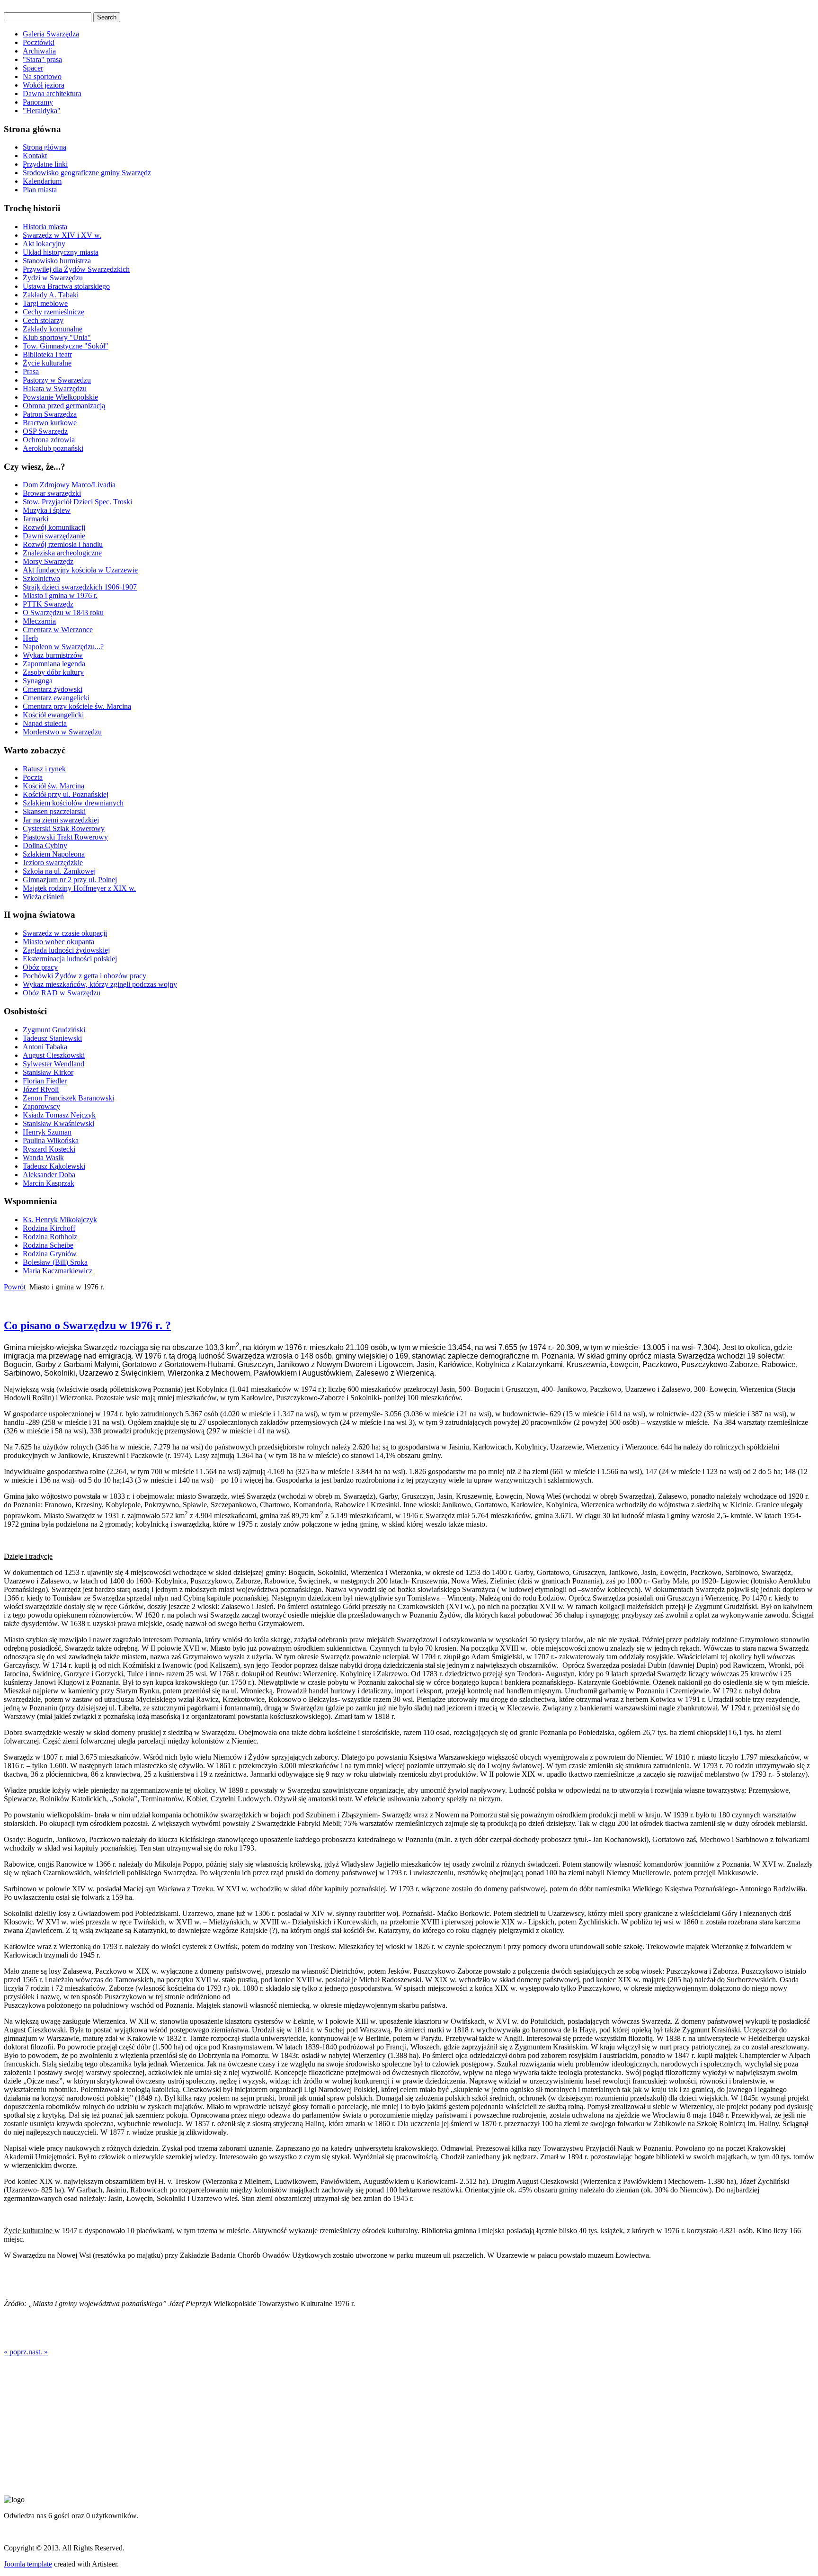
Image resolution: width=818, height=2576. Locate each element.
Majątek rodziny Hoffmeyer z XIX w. (79, 888)
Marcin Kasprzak (49, 1183)
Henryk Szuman (47, 1132)
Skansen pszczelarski (54, 811)
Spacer (33, 68)
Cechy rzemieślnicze (53, 312)
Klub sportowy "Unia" (57, 337)
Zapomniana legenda (54, 664)
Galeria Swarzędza (51, 34)
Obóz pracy (40, 967)
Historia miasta (45, 227)
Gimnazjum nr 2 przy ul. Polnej (70, 880)
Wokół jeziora (44, 85)
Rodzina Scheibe (48, 1245)
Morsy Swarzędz (48, 561)
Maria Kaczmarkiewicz (58, 1271)
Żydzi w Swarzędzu (53, 278)
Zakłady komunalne (53, 329)
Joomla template (28, 2564)
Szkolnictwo (41, 578)
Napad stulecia (45, 723)
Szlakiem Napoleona (54, 854)
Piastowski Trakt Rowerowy (65, 837)
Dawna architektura (52, 94)
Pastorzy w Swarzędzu (57, 380)
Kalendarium (42, 181)
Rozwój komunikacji (54, 527)
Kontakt (35, 156)
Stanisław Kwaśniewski (58, 1123)
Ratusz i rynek (44, 769)
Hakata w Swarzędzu (55, 389)
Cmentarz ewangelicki (56, 698)
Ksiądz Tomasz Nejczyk (59, 1115)
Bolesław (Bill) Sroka (55, 1262)
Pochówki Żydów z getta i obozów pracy (84, 976)
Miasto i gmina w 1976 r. (60, 595)
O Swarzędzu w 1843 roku (63, 613)
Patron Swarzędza (50, 414)
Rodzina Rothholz (50, 1237)
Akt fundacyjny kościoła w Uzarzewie (80, 570)
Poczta (33, 777)
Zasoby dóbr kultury (53, 672)
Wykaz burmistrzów (53, 655)
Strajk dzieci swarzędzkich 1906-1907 (80, 587)
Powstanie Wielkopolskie (60, 397)
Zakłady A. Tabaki (51, 295)
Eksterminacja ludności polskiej (70, 959)
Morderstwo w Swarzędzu (62, 732)
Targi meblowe (45, 303)
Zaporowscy (41, 1106)
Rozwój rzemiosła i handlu (63, 544)
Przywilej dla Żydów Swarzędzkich (76, 269)
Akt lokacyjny (44, 244)
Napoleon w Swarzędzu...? (63, 647)
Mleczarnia (39, 621)
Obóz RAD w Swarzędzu (62, 993)
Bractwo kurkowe (50, 423)
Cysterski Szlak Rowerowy (64, 828)
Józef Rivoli (41, 1089)
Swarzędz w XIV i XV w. (62, 235)
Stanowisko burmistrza (57, 261)
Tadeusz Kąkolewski (54, 1166)
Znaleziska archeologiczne (62, 553)
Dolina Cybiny (45, 845)
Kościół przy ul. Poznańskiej (66, 794)
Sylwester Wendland (53, 1064)
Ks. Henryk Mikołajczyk (60, 1220)
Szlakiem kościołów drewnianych (73, 803)
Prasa (31, 371)
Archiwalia (39, 51)
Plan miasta (40, 190)
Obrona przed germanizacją (64, 406)
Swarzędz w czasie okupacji (65, 933)
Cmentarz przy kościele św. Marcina (77, 706)
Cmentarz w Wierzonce (58, 630)
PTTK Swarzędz (48, 604)
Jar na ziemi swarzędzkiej (61, 820)
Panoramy (38, 102)
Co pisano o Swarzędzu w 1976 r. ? (87, 1325)
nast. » (38, 2352)
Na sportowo (42, 76)
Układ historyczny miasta (61, 252)
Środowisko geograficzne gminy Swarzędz (87, 173)
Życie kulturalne (47, 363)
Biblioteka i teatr (47, 354)
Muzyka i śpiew (47, 510)
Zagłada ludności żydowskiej (66, 950)
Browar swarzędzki (52, 493)
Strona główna (44, 147)
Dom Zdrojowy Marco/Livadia (69, 485)
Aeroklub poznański (53, 448)
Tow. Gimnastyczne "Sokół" (66, 346)
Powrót (15, 1287)
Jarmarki (36, 519)
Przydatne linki (45, 164)
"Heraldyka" (42, 111)
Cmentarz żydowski (53, 689)
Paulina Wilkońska (51, 1140)
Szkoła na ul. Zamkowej (59, 871)
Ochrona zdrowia (49, 440)
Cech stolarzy (43, 320)
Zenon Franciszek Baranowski (68, 1098)
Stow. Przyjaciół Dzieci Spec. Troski (77, 502)
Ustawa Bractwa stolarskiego (66, 286)
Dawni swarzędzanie (54, 536)
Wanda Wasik (43, 1158)
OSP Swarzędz (45, 431)
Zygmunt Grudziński (54, 1030)
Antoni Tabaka (45, 1047)
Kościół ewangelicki (53, 715)
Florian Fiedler (45, 1081)
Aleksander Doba (49, 1175)
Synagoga (38, 681)
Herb (30, 638)
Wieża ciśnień (43, 897)
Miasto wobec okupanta (58, 942)
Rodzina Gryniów (50, 1254)
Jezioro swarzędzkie (53, 863)
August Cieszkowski (54, 1055)
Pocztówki (39, 42)
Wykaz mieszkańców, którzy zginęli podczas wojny (100, 984)
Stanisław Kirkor (48, 1072)
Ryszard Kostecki (49, 1149)
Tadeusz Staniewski (52, 1038)
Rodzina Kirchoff (49, 1228)
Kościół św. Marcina (53, 786)
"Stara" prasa (42, 59)
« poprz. (16, 2352)
